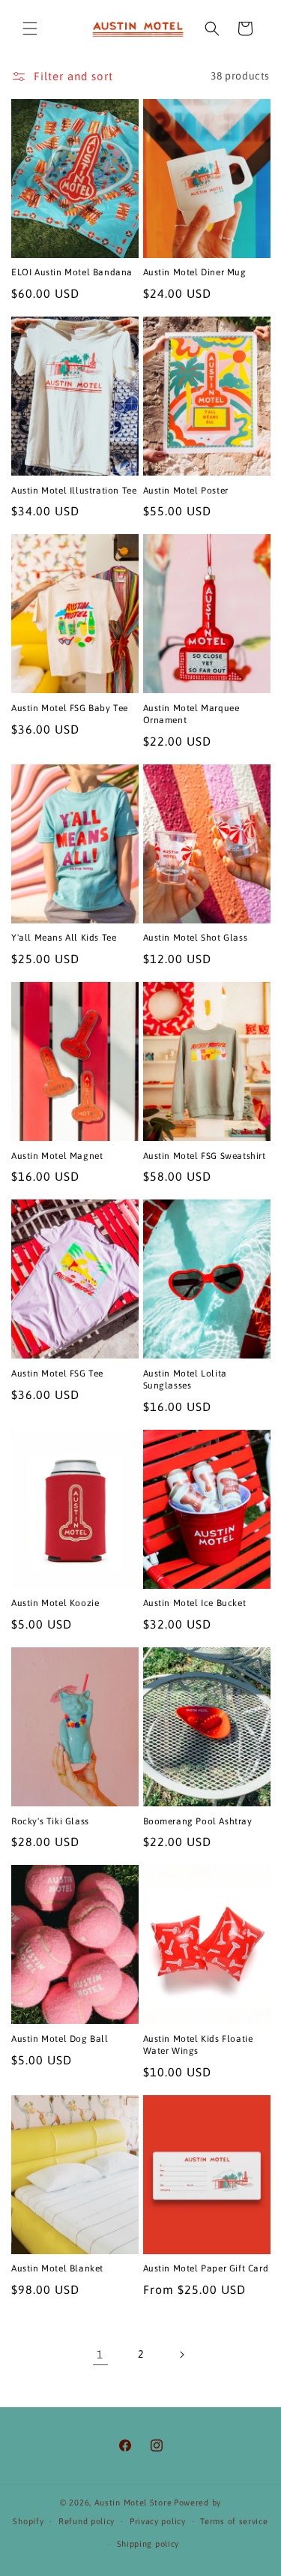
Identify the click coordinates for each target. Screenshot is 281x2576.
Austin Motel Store (133, 2502)
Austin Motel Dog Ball (60, 2039)
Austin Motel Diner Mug (195, 272)
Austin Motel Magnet (57, 1156)
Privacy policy (158, 2521)
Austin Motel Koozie (55, 1603)
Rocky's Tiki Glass (50, 1821)
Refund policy (87, 2521)
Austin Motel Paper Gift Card (206, 2268)
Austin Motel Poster (186, 491)
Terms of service (234, 2521)
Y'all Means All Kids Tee (64, 938)
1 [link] (100, 2354)
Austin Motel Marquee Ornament (191, 714)
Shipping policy (148, 2544)
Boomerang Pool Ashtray (198, 1821)
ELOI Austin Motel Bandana (72, 272)
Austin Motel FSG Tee (57, 1374)
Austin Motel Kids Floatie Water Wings (198, 2045)
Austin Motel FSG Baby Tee (70, 708)
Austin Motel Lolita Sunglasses (185, 1380)
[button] (30, 29)
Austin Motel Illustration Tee (74, 491)
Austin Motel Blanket (57, 2268)
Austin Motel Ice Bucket (195, 1603)
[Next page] (181, 2355)
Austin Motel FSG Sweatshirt (205, 1156)
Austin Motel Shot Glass (196, 938)
